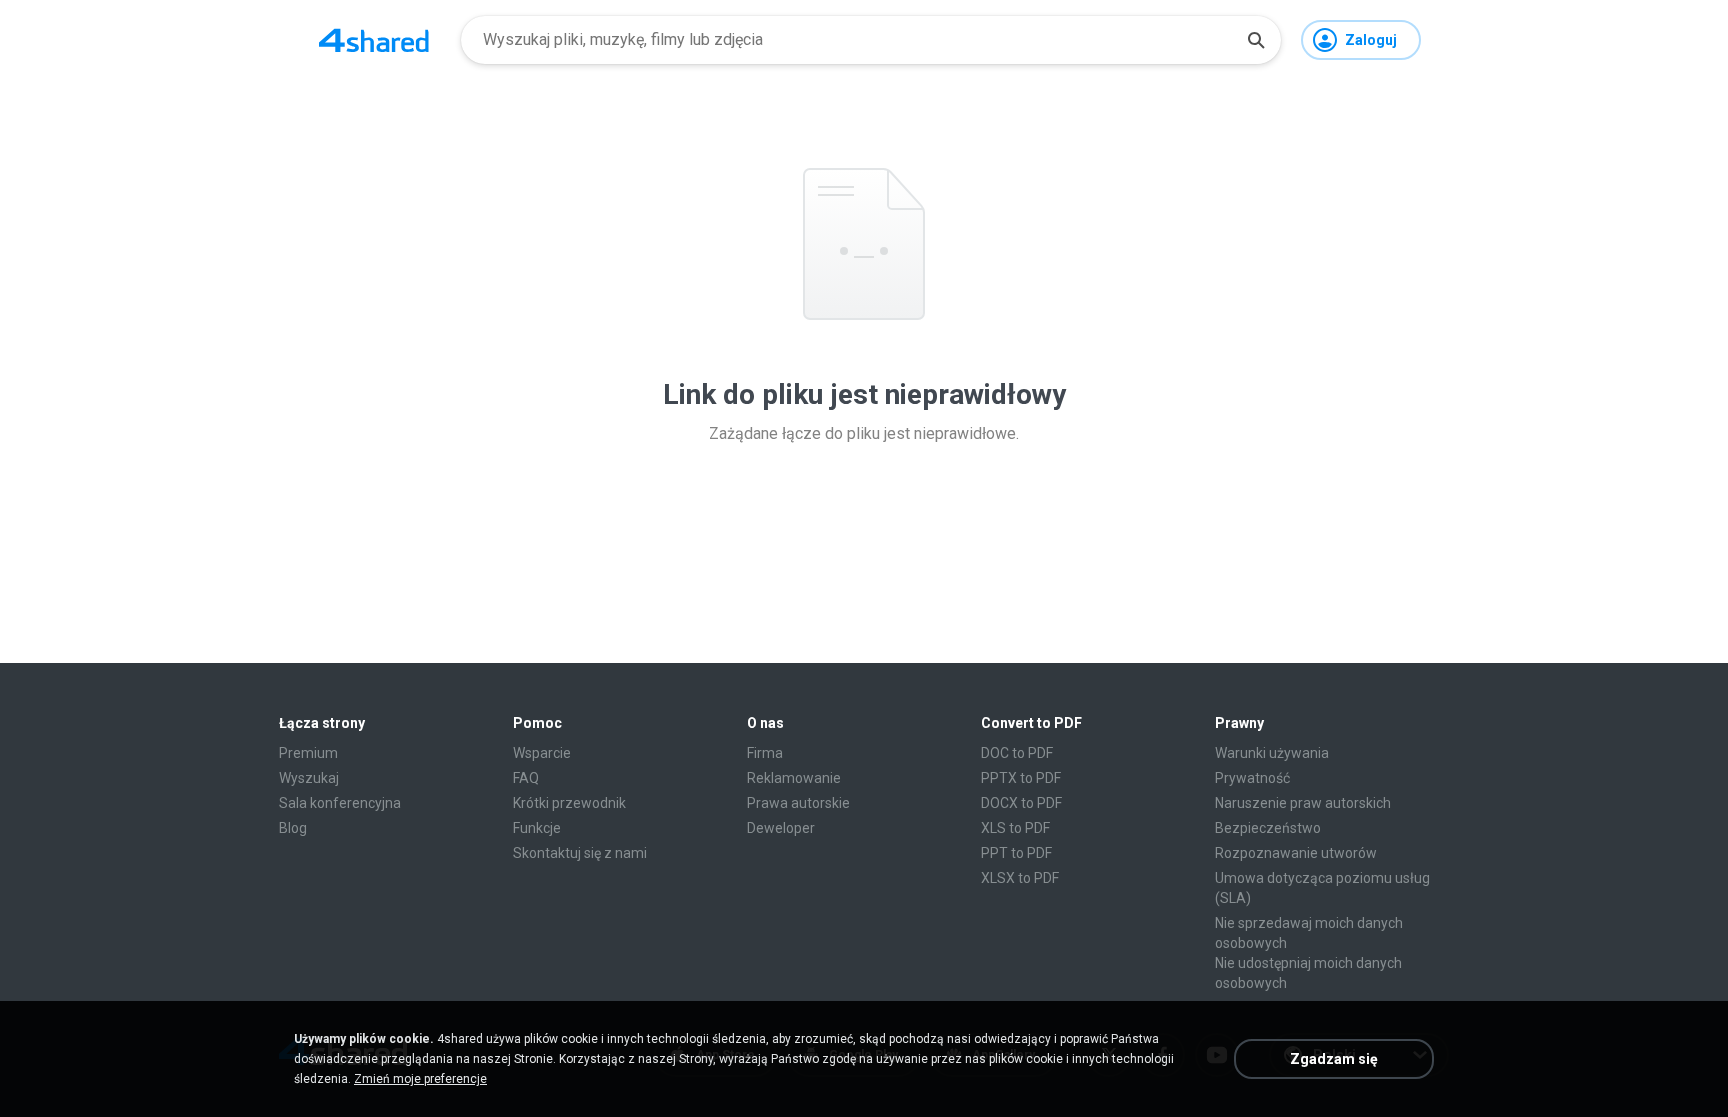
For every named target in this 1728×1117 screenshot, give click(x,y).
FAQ (526, 778)
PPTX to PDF (1021, 778)
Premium (308, 753)
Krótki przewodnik (569, 803)
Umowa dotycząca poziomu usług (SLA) (1322, 888)
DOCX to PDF (1021, 803)
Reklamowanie (794, 778)
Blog (293, 828)
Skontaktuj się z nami (580, 853)
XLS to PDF (1015, 828)
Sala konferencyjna (340, 803)
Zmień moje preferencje (420, 1079)
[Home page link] (374, 40)
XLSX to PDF (1020, 878)
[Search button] (1256, 40)
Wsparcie (542, 753)
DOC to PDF (1017, 753)
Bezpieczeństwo (1268, 828)
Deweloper (781, 828)
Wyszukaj (309, 778)
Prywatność (1252, 778)
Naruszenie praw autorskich (1303, 803)
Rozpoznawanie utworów (1296, 853)
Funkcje (537, 828)
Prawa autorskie (798, 803)
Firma (765, 753)
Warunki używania (1272, 753)
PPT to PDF (1016, 853)
